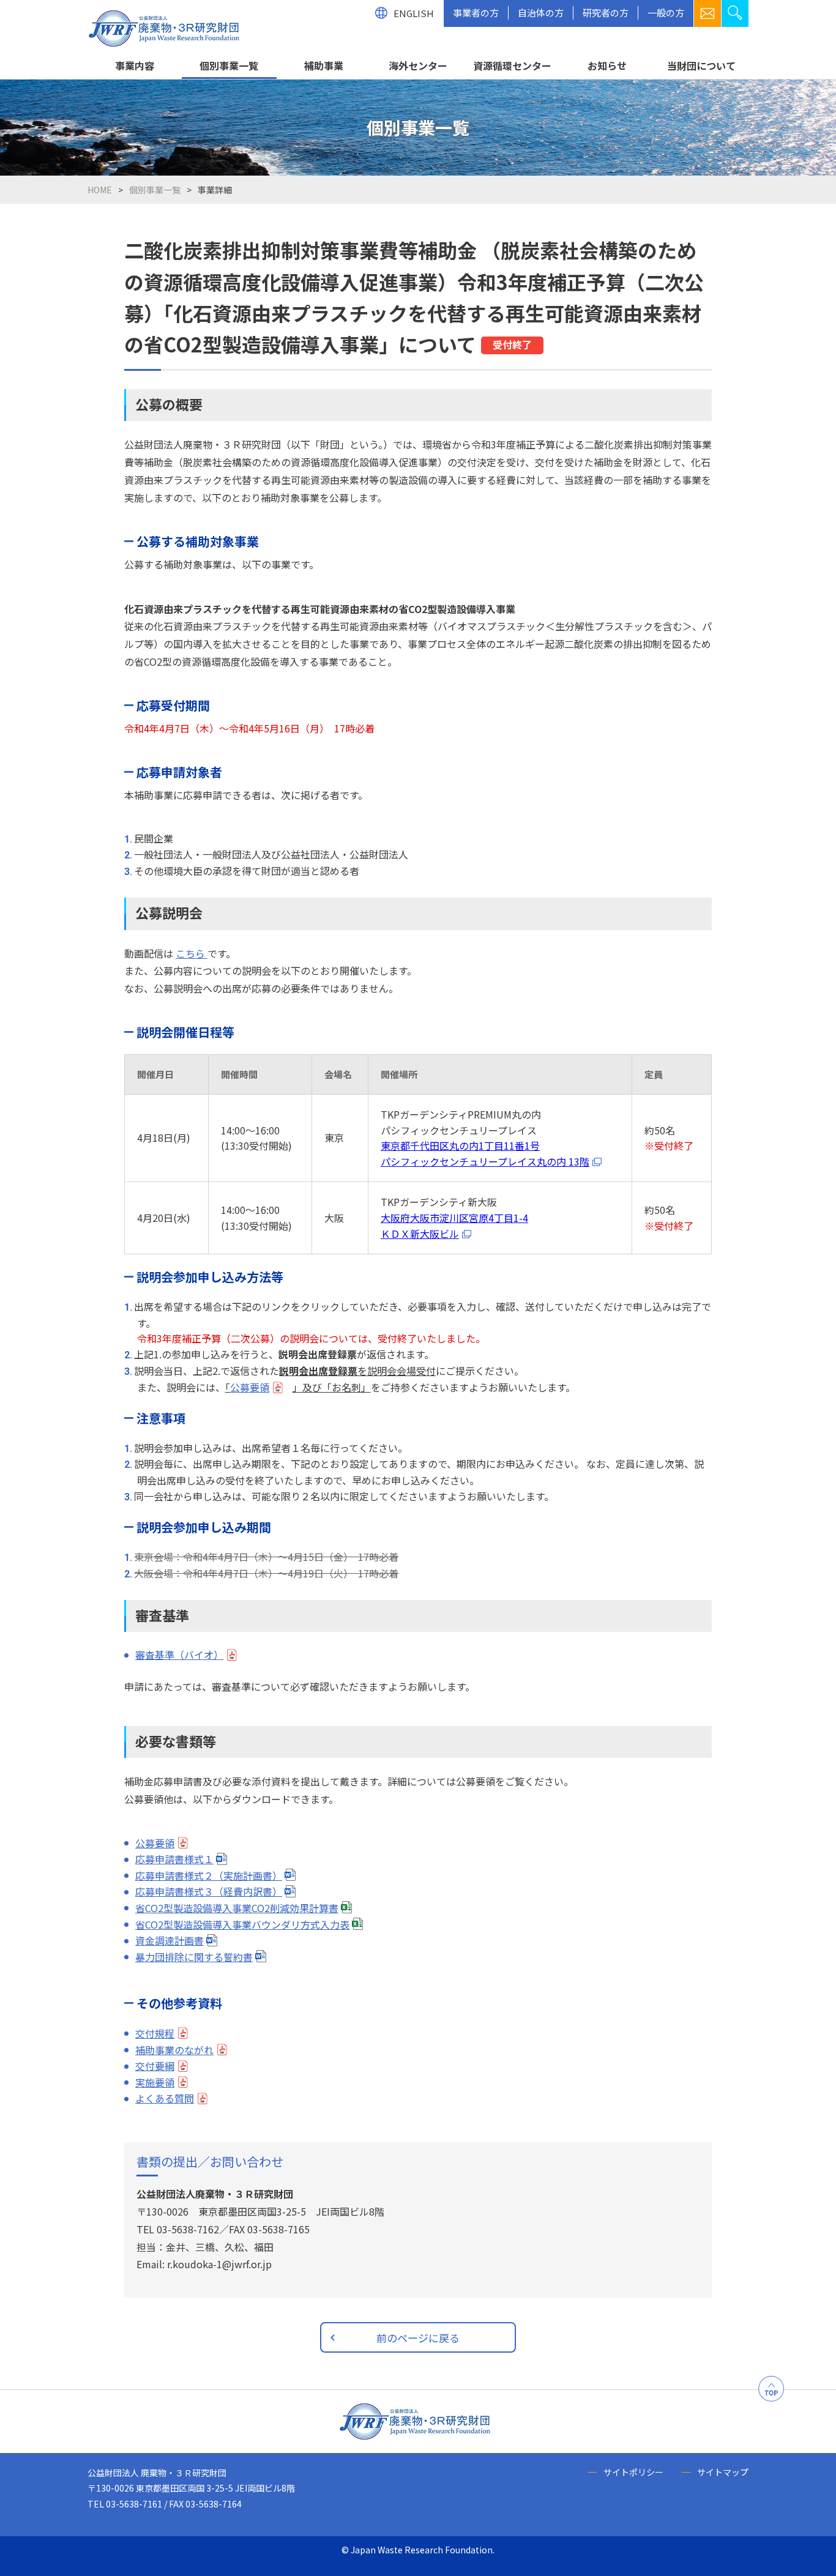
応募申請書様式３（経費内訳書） (209, 1891)
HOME (100, 190)
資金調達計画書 (170, 1940)
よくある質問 (165, 2098)
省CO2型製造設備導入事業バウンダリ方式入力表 (242, 1924)
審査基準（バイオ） (179, 1655)
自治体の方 (541, 13)
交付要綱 (155, 2066)
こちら (192, 953)
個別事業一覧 (229, 65)
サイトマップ (723, 2472)
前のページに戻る (418, 2338)
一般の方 (666, 13)
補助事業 (324, 65)
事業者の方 (476, 13)
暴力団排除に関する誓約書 (194, 1957)
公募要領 (250, 1387)
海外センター (418, 65)
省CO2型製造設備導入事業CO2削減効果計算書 (237, 1908)
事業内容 (135, 65)
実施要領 (155, 2082)
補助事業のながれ (174, 2050)
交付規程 (155, 2033)
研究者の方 (606, 13)
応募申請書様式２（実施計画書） (209, 1875)
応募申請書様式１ (174, 1859)
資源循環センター (512, 65)
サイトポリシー (633, 2472)
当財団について (701, 65)
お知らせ (607, 65)
